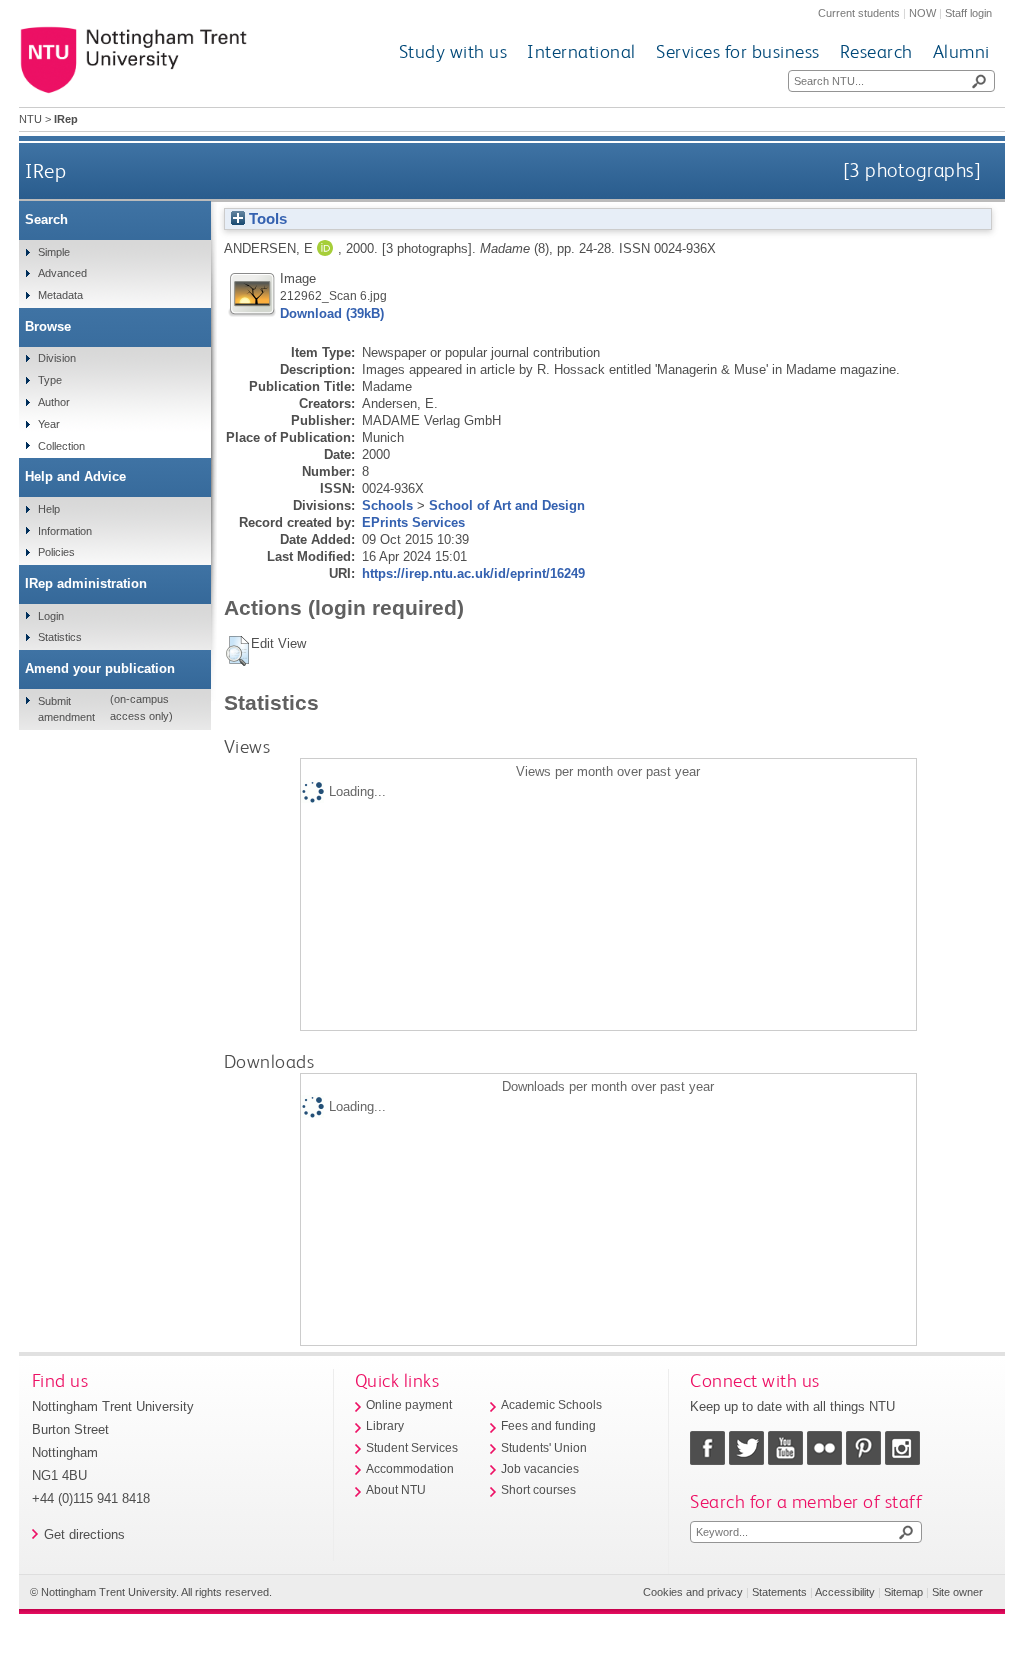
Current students (859, 13)
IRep (45, 170)
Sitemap (903, 1592)
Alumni (961, 51)
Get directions (84, 1534)
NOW (922, 13)
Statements (779, 1592)
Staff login (968, 13)
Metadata (60, 295)
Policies (56, 552)
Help (49, 509)
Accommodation (410, 1469)
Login (51, 616)
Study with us (453, 51)
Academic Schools (551, 1405)
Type (50, 380)
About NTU (396, 1490)
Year (49, 424)
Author (54, 402)
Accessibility (845, 1592)
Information (65, 531)
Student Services (412, 1448)
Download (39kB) (332, 313)
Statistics (60, 637)
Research (876, 51)
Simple (54, 252)
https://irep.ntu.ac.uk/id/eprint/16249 (473, 573)
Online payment (409, 1405)
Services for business (738, 51)
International (581, 51)
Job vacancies (540, 1469)
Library (385, 1426)
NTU (30, 119)
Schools (387, 505)
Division (57, 358)
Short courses (538, 1490)
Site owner (957, 1592)
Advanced (62, 273)
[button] (237, 651)
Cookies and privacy (693, 1592)
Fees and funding (548, 1426)
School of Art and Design (507, 505)
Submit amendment (66, 709)
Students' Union (544, 1448)
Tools (266, 219)
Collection (61, 446)
